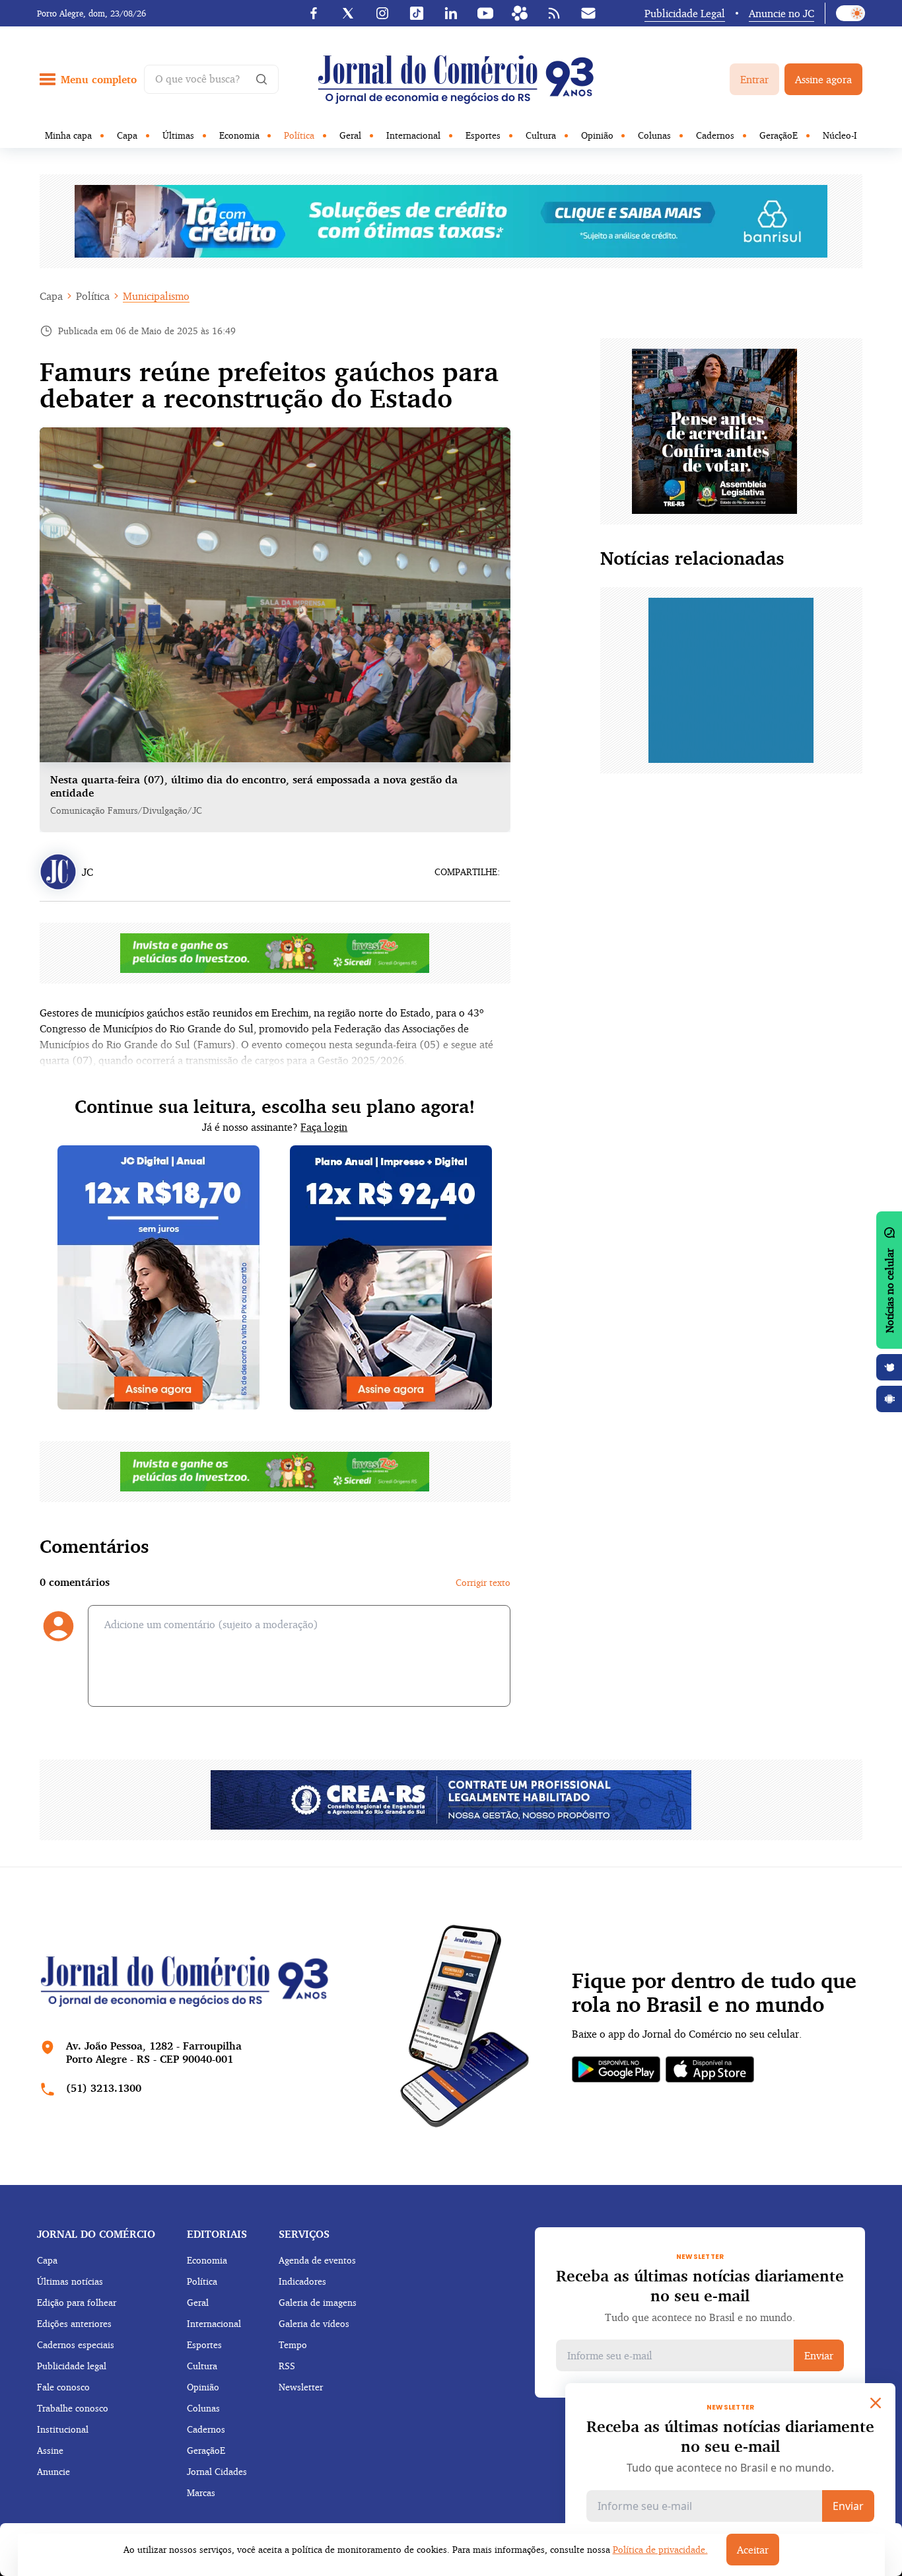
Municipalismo (156, 296)
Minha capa (68, 135)
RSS (287, 2366)
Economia (239, 135)
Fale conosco (63, 2387)
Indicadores (302, 2281)
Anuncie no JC (781, 13)
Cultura (541, 135)
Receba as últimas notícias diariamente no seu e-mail (700, 2285)
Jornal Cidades (217, 2471)
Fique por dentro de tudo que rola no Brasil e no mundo (714, 1993)
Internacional (413, 135)
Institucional (63, 2429)
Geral (350, 135)
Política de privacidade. (660, 2549)
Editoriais (217, 2234)
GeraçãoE (779, 135)
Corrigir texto (483, 1582)
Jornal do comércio (96, 2234)
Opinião (597, 135)
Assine (50, 2450)
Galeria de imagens (318, 2302)
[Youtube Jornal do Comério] (485, 13)
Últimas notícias (70, 2281)
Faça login (324, 1127)
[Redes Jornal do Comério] (520, 13)
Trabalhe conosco (73, 2408)
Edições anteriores (74, 2323)
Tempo (293, 2344)
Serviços (304, 2234)
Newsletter (301, 2387)
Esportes (483, 135)
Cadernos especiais (76, 2344)
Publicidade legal (72, 2366)
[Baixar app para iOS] (889, 1367)
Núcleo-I (840, 135)
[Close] (876, 2403)
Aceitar (753, 2550)
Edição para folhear (77, 2302)
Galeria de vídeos (314, 2323)
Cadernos (715, 135)
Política (299, 135)
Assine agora (823, 79)
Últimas (178, 135)
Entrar (754, 79)
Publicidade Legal (685, 13)
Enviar (819, 2355)
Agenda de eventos (317, 2260)
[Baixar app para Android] (889, 1399)
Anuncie (53, 2471)
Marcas (201, 2492)
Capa (127, 135)
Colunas (654, 135)
